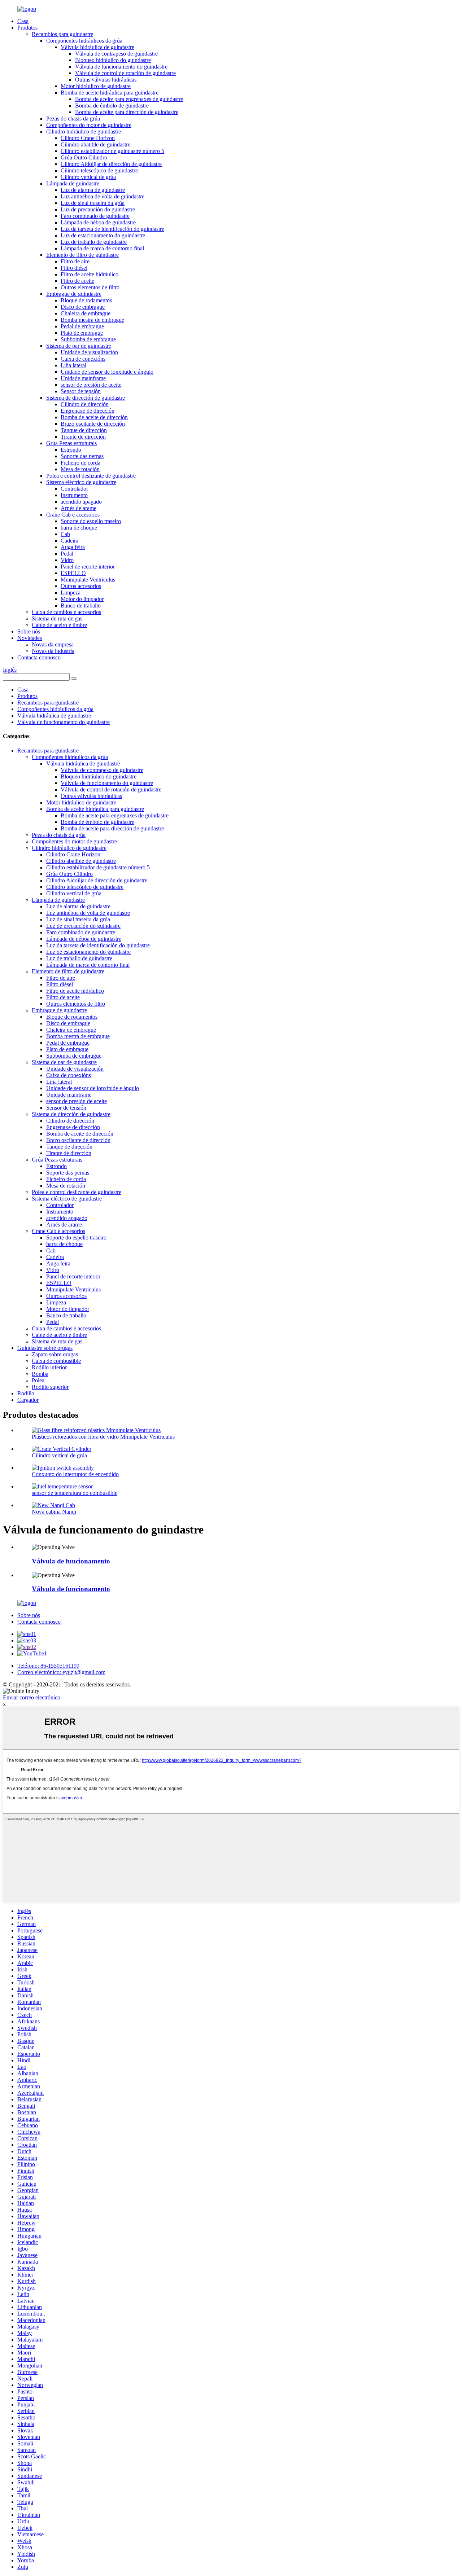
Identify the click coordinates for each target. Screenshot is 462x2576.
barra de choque (79, 528)
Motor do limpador (82, 599)
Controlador (74, 489)
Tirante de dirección (83, 437)
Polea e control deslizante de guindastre (91, 476)
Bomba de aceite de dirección (94, 417)
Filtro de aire (75, 261)
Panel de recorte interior (88, 567)
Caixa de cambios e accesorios (66, 612)
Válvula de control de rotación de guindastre (125, 73)
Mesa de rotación (80, 469)
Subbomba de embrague (88, 339)
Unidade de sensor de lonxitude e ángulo (107, 372)
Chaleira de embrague (86, 313)
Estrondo (71, 450)
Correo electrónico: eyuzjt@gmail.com (61, 1672)
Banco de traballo (81, 605)
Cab (65, 534)
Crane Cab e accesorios (73, 515)
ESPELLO (73, 573)
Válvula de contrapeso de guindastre (116, 54)
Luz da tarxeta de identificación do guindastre (112, 229)
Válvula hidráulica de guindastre (97, 47)
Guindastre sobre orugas (45, 1348)
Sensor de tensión (81, 391)
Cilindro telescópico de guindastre (99, 170)
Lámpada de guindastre (73, 183)
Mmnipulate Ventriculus (88, 580)
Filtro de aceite (77, 281)
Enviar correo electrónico (32, 1697)
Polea (38, 1380)
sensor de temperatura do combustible (75, 1493)
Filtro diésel (74, 268)
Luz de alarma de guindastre (93, 190)
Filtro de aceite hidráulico (90, 274)
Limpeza (71, 593)
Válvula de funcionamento (71, 1561)
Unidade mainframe (83, 378)
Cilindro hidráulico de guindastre (84, 131)
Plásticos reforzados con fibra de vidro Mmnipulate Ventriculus (103, 1437)
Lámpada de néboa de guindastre (98, 222)
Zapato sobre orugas (55, 1354)
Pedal (67, 554)
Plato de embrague (82, 333)
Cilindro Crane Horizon (88, 138)
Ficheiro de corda (80, 463)
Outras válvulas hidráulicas (106, 80)
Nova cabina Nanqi (54, 1512)
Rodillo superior (50, 1387)
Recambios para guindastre (62, 34)
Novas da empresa (53, 644)
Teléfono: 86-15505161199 (48, 1666)
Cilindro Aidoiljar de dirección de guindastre (111, 164)
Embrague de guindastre (74, 294)
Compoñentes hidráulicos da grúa (84, 41)
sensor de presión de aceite (91, 385)
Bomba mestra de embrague (92, 320)
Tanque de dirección (84, 430)
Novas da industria (53, 651)
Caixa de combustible (56, 1361)
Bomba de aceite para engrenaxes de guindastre (129, 99)
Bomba (40, 1374)
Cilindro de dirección (85, 404)
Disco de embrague (83, 307)
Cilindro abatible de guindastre (95, 144)
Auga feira (73, 547)
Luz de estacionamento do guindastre (103, 235)
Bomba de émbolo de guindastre (112, 106)
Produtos (27, 28)
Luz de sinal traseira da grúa (93, 203)
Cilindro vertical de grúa (88, 177)
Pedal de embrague (82, 326)
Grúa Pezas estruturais (71, 443)
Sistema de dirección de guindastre (86, 398)
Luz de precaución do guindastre (98, 209)
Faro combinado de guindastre (95, 216)
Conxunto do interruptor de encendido (75, 1474)
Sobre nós (29, 631)
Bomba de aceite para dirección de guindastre (127, 112)
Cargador (28, 1400)
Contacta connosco (39, 657)
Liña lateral (73, 365)
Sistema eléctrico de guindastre (81, 482)
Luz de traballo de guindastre (94, 242)
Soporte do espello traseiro (91, 521)
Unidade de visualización (89, 352)
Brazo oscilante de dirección (93, 424)
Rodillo (26, 1393)
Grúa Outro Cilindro (84, 157)
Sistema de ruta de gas (57, 618)
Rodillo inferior (49, 1367)
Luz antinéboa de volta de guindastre (103, 196)
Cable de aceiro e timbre (59, 625)
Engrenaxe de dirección (88, 411)
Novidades (30, 638)
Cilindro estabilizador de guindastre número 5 (112, 151)
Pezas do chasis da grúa (73, 119)
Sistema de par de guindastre (79, 346)
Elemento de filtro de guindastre (82, 255)
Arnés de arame (79, 508)
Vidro (67, 560)
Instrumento (74, 495)
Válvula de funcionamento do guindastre (121, 67)
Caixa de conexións (83, 359)
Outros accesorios (81, 586)
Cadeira (69, 541)
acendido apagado (81, 502)
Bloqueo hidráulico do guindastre (113, 60)
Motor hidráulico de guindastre (96, 86)
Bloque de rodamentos (86, 300)
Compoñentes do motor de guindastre (89, 125)
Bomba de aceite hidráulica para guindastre (110, 93)
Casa (23, 21)
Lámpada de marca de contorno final (102, 248)
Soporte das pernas (82, 456)
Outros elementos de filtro (90, 287)
